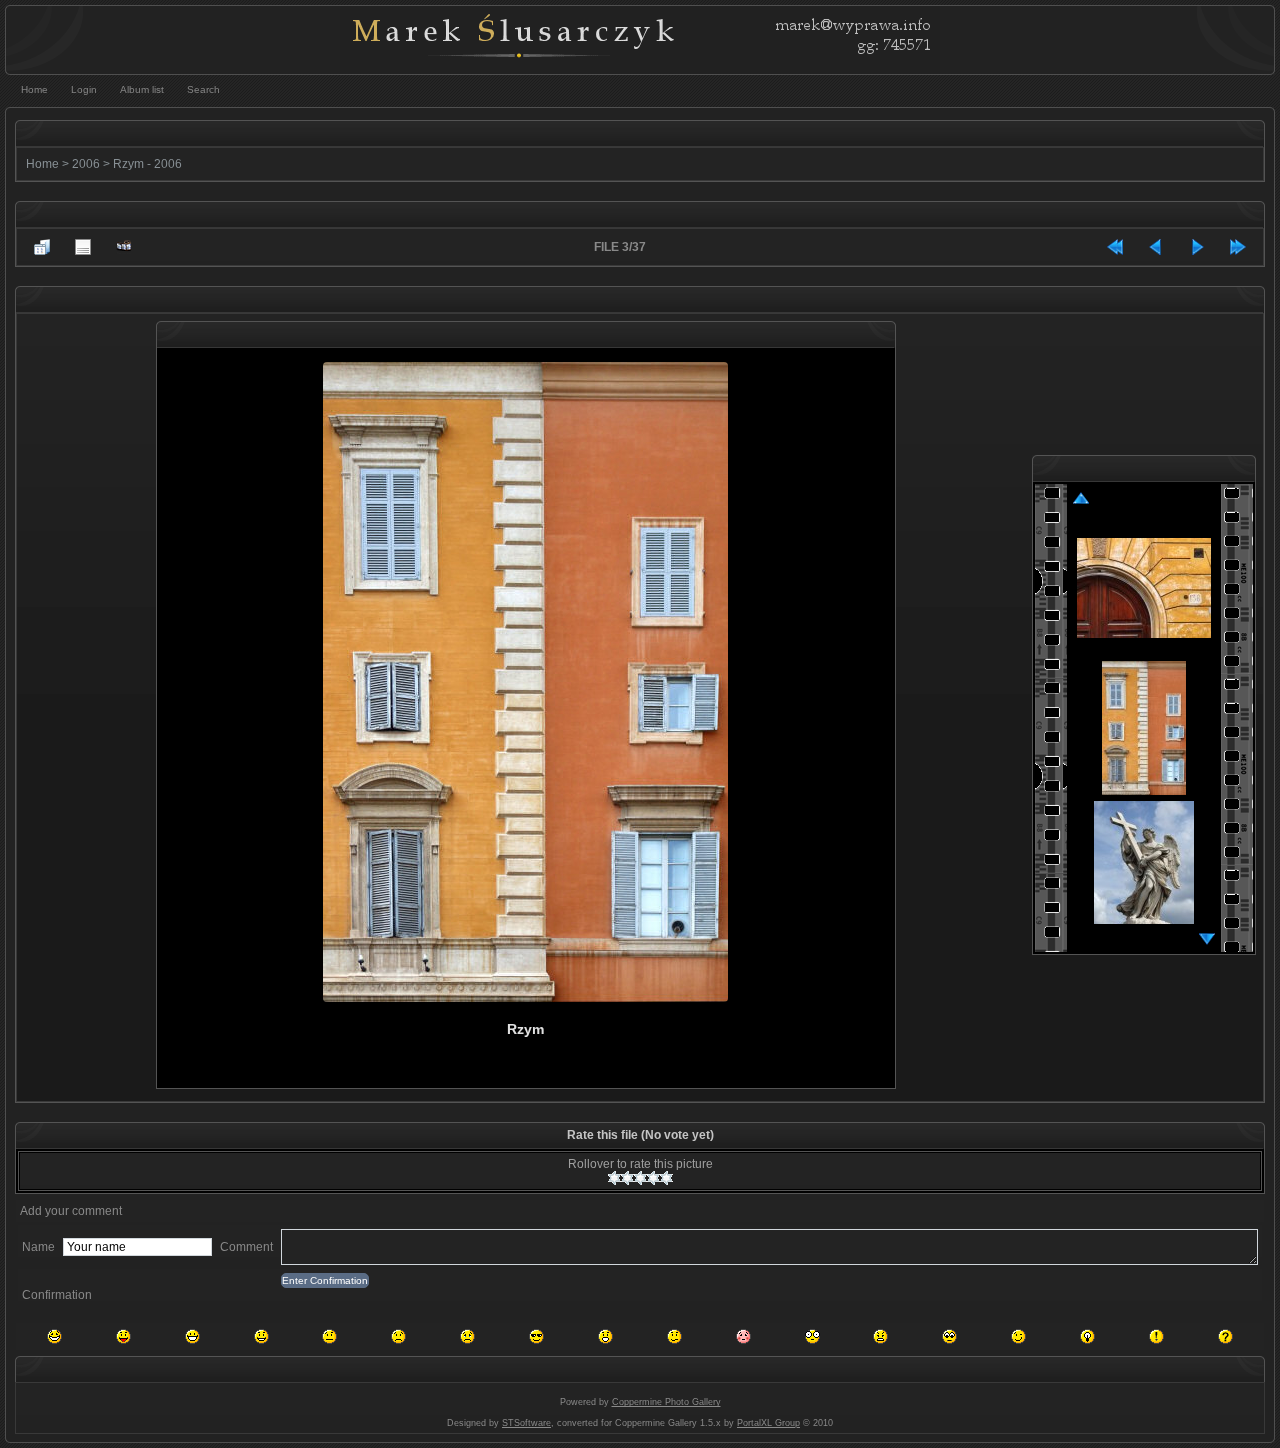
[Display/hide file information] (83, 247)
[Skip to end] (1238, 247)
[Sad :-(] (398, 1336)
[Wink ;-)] (1018, 1336)
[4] (653, 1178)
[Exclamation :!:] (1156, 1336)
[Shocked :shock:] (812, 1336)
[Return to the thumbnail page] (42, 247)
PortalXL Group (768, 1423)
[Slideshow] (124, 247)
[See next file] (1197, 247)
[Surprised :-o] (605, 1336)
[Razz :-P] (123, 1336)
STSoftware (526, 1423)
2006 (86, 164)
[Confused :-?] (674, 1336)
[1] (614, 1178)
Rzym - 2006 (147, 164)
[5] (666, 1178)
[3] (640, 1178)
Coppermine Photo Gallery (666, 1402)
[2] (627, 1178)
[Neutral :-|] (329, 1336)
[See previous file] (1156, 247)
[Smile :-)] (261, 1336)
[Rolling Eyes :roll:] (949, 1336)
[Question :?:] (1225, 1336)
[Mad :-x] (880, 1336)
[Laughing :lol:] (54, 1336)
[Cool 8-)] (536, 1336)
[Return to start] (1115, 247)
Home (42, 164)
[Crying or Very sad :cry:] (467, 1336)
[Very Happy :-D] (192, 1336)
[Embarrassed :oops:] (743, 1336)
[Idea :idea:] (1087, 1336)
